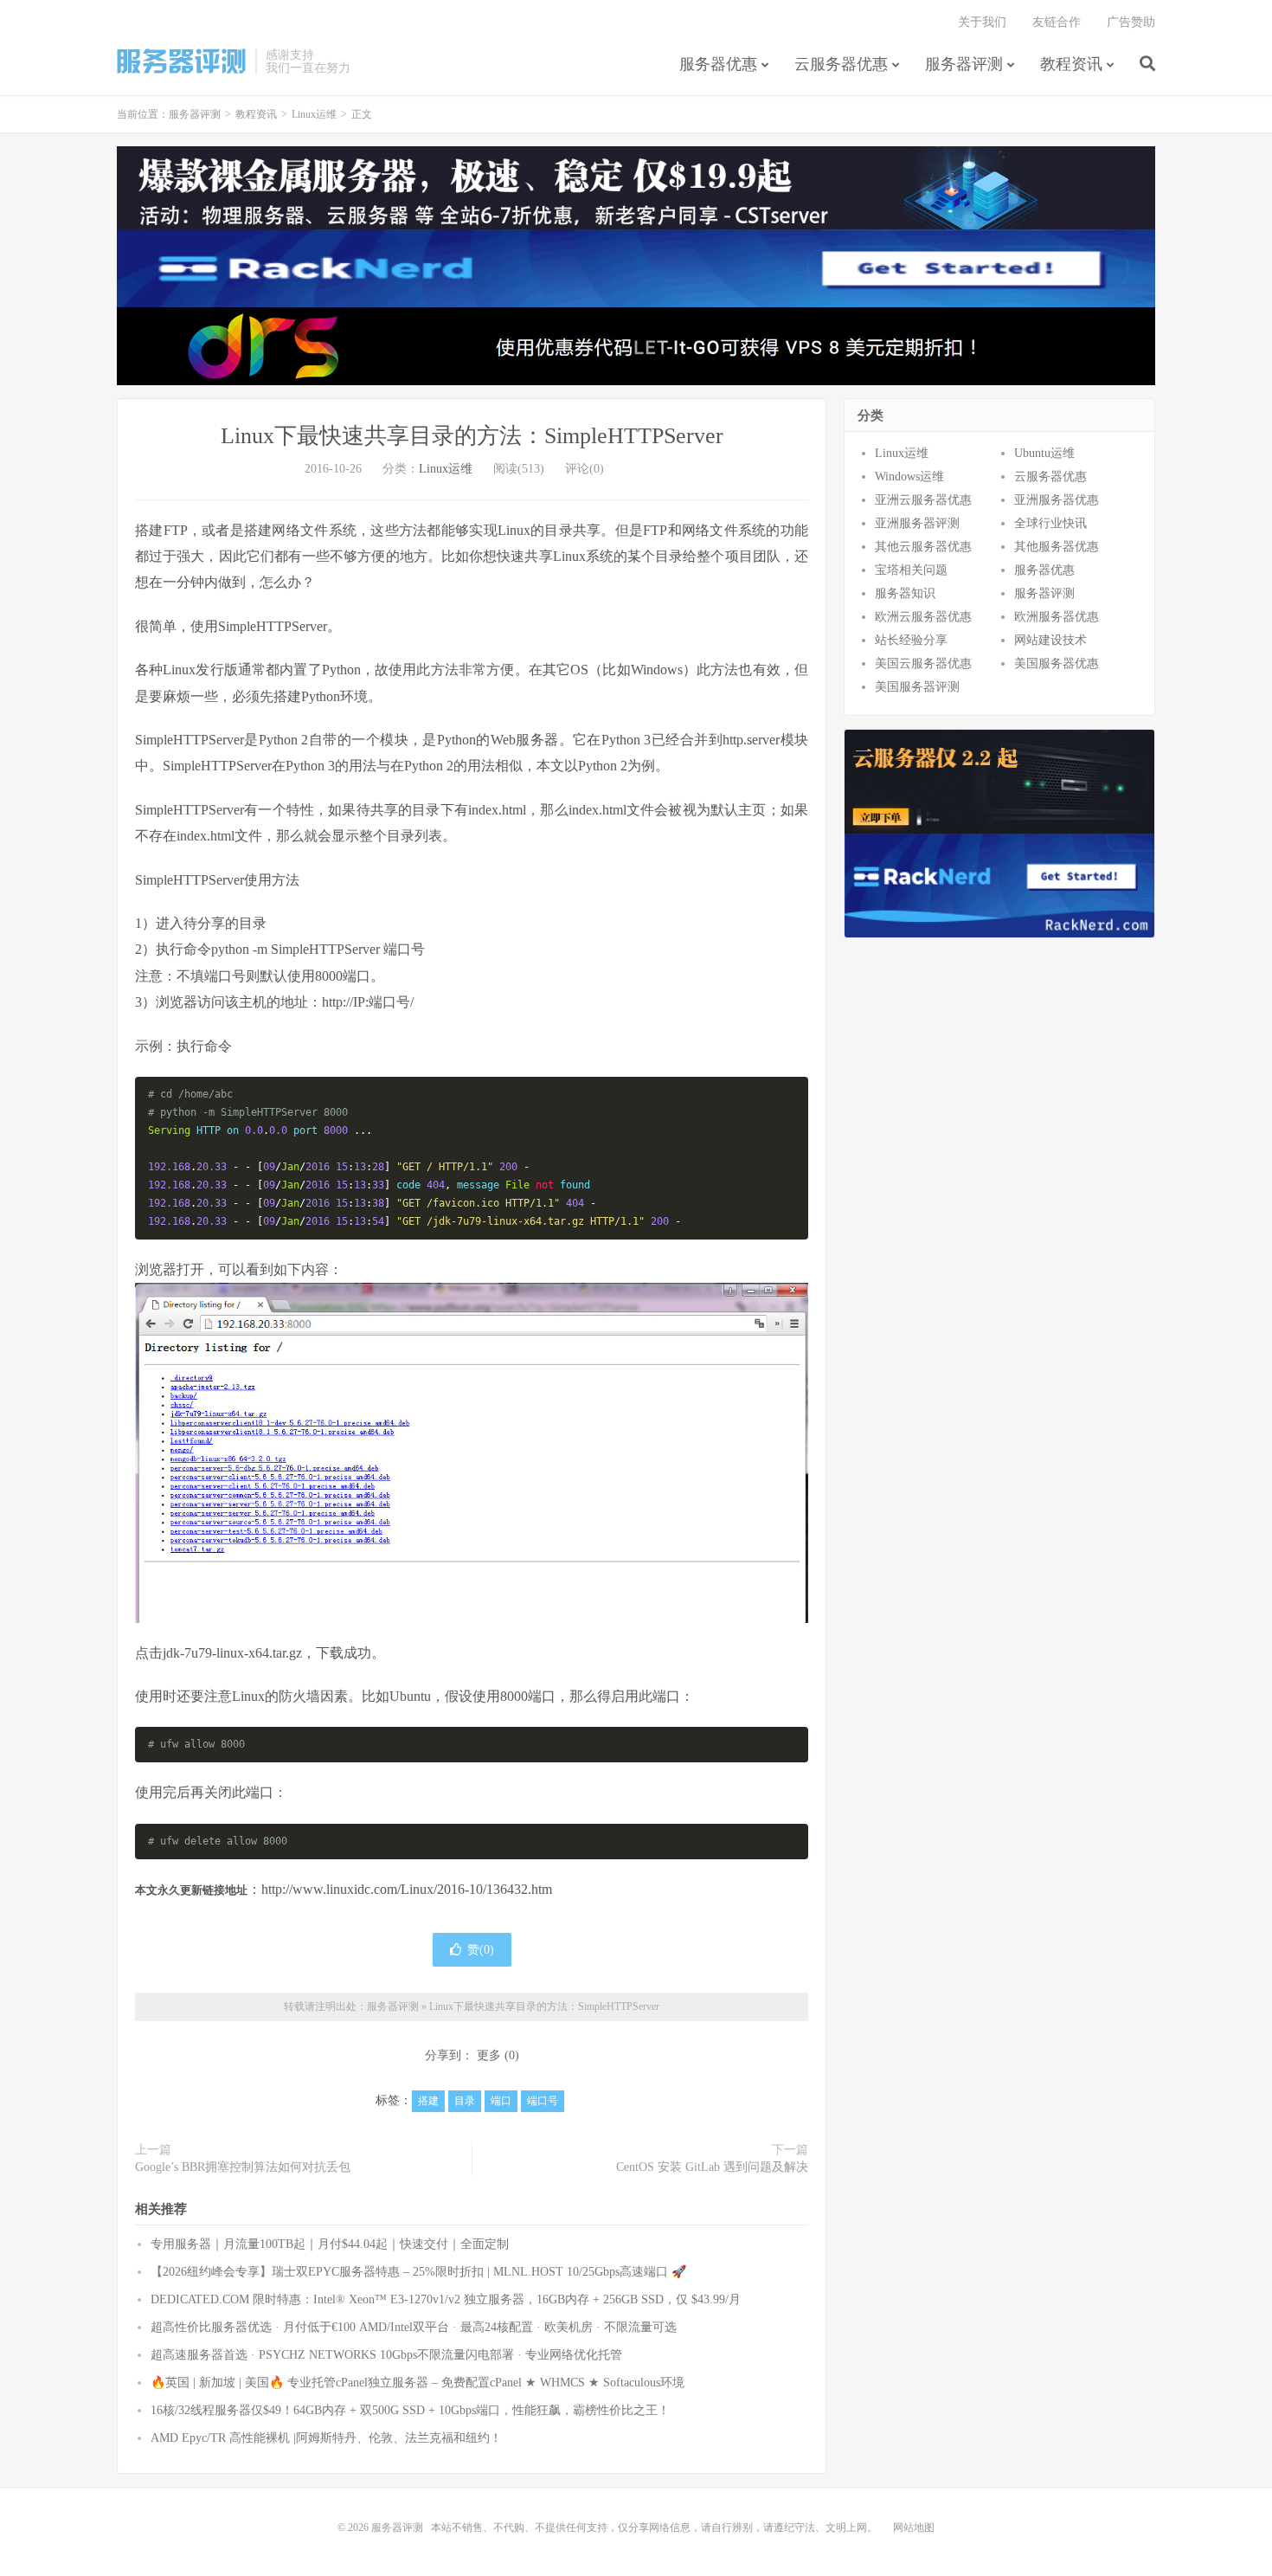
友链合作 (1057, 22)
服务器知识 (905, 593)
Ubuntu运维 (1044, 453)
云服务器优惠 (841, 64)
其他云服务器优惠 (923, 547)
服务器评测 (182, 61)
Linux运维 (314, 114)
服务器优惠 (718, 64)
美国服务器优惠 (1057, 663)
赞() (481, 1950)
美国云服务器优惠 (923, 663)
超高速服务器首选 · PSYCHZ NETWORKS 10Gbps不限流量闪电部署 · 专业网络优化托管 (386, 2355)
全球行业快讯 (1050, 523)
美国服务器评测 (917, 687)
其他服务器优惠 (1057, 547)
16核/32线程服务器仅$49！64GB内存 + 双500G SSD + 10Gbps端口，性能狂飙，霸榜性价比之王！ (410, 2410)
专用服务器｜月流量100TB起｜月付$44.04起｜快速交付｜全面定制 (330, 2244)
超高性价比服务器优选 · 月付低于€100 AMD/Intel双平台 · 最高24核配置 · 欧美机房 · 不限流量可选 (414, 2327)
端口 (501, 2101)
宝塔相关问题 (911, 570)
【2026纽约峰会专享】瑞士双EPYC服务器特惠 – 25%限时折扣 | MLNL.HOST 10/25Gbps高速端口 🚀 (418, 2272)
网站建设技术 (1050, 640)
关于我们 (982, 22)
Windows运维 (909, 477)
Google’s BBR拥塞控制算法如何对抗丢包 (243, 2167)
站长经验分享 (911, 640)
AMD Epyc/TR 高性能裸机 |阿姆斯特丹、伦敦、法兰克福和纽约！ (326, 2438)
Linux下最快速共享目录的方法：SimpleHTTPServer (472, 436)
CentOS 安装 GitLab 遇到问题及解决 (712, 2167)
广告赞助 (1131, 22)
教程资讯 (1071, 64)
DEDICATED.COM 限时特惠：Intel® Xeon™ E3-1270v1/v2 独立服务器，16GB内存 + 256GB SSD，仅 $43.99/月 (446, 2299)
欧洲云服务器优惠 (923, 617)
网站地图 (914, 2528)
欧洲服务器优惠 (1057, 617)
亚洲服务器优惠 (1057, 500)
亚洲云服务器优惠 (923, 500)
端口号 (543, 2101)
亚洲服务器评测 (917, 523)
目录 (465, 2101)
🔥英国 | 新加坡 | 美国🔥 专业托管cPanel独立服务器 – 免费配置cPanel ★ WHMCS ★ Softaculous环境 (418, 2383)
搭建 (428, 2101)
